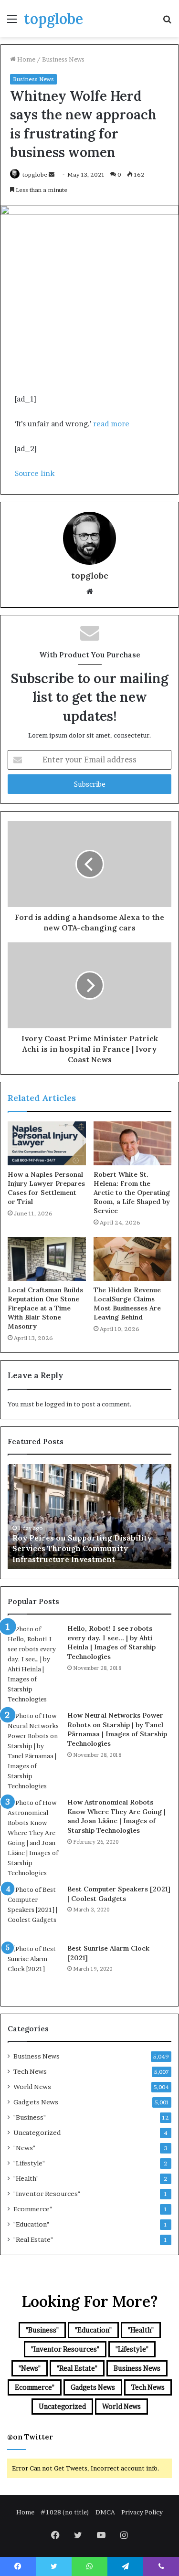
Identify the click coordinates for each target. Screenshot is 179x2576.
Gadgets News (36, 2102)
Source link (35, 473)
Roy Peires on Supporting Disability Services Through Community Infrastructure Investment (82, 1548)
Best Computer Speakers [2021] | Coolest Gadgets (119, 1894)
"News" (24, 2148)
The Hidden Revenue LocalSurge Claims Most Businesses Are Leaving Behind (127, 1304)
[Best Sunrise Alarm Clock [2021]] (34, 1970)
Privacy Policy (142, 2512)
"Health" (26, 2178)
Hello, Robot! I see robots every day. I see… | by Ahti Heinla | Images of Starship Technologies (111, 1642)
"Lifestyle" (29, 2163)
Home (26, 59)
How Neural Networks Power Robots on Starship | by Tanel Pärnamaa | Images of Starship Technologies (117, 1729)
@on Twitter (30, 2437)
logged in (58, 1404)
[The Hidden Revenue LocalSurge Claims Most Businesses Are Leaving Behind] (133, 1259)
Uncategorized (37, 2133)
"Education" (31, 2224)
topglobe (35, 174)
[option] (89, 1517)
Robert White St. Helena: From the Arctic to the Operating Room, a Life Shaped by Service (132, 1193)
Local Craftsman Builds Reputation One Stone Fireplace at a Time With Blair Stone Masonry (45, 1308)
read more (111, 424)
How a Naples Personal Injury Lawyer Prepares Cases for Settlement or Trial (46, 1188)
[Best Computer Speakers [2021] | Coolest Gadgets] (34, 1911)
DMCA (105, 2512)
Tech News (30, 2071)
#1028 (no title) (65, 2512)
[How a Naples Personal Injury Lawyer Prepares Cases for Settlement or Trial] (47, 1143)
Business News (63, 59)
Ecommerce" (33, 2209)
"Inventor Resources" (47, 2194)
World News (32, 2087)
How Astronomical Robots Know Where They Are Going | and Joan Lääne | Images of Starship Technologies (116, 1816)
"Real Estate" (33, 2239)
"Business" (30, 2117)
